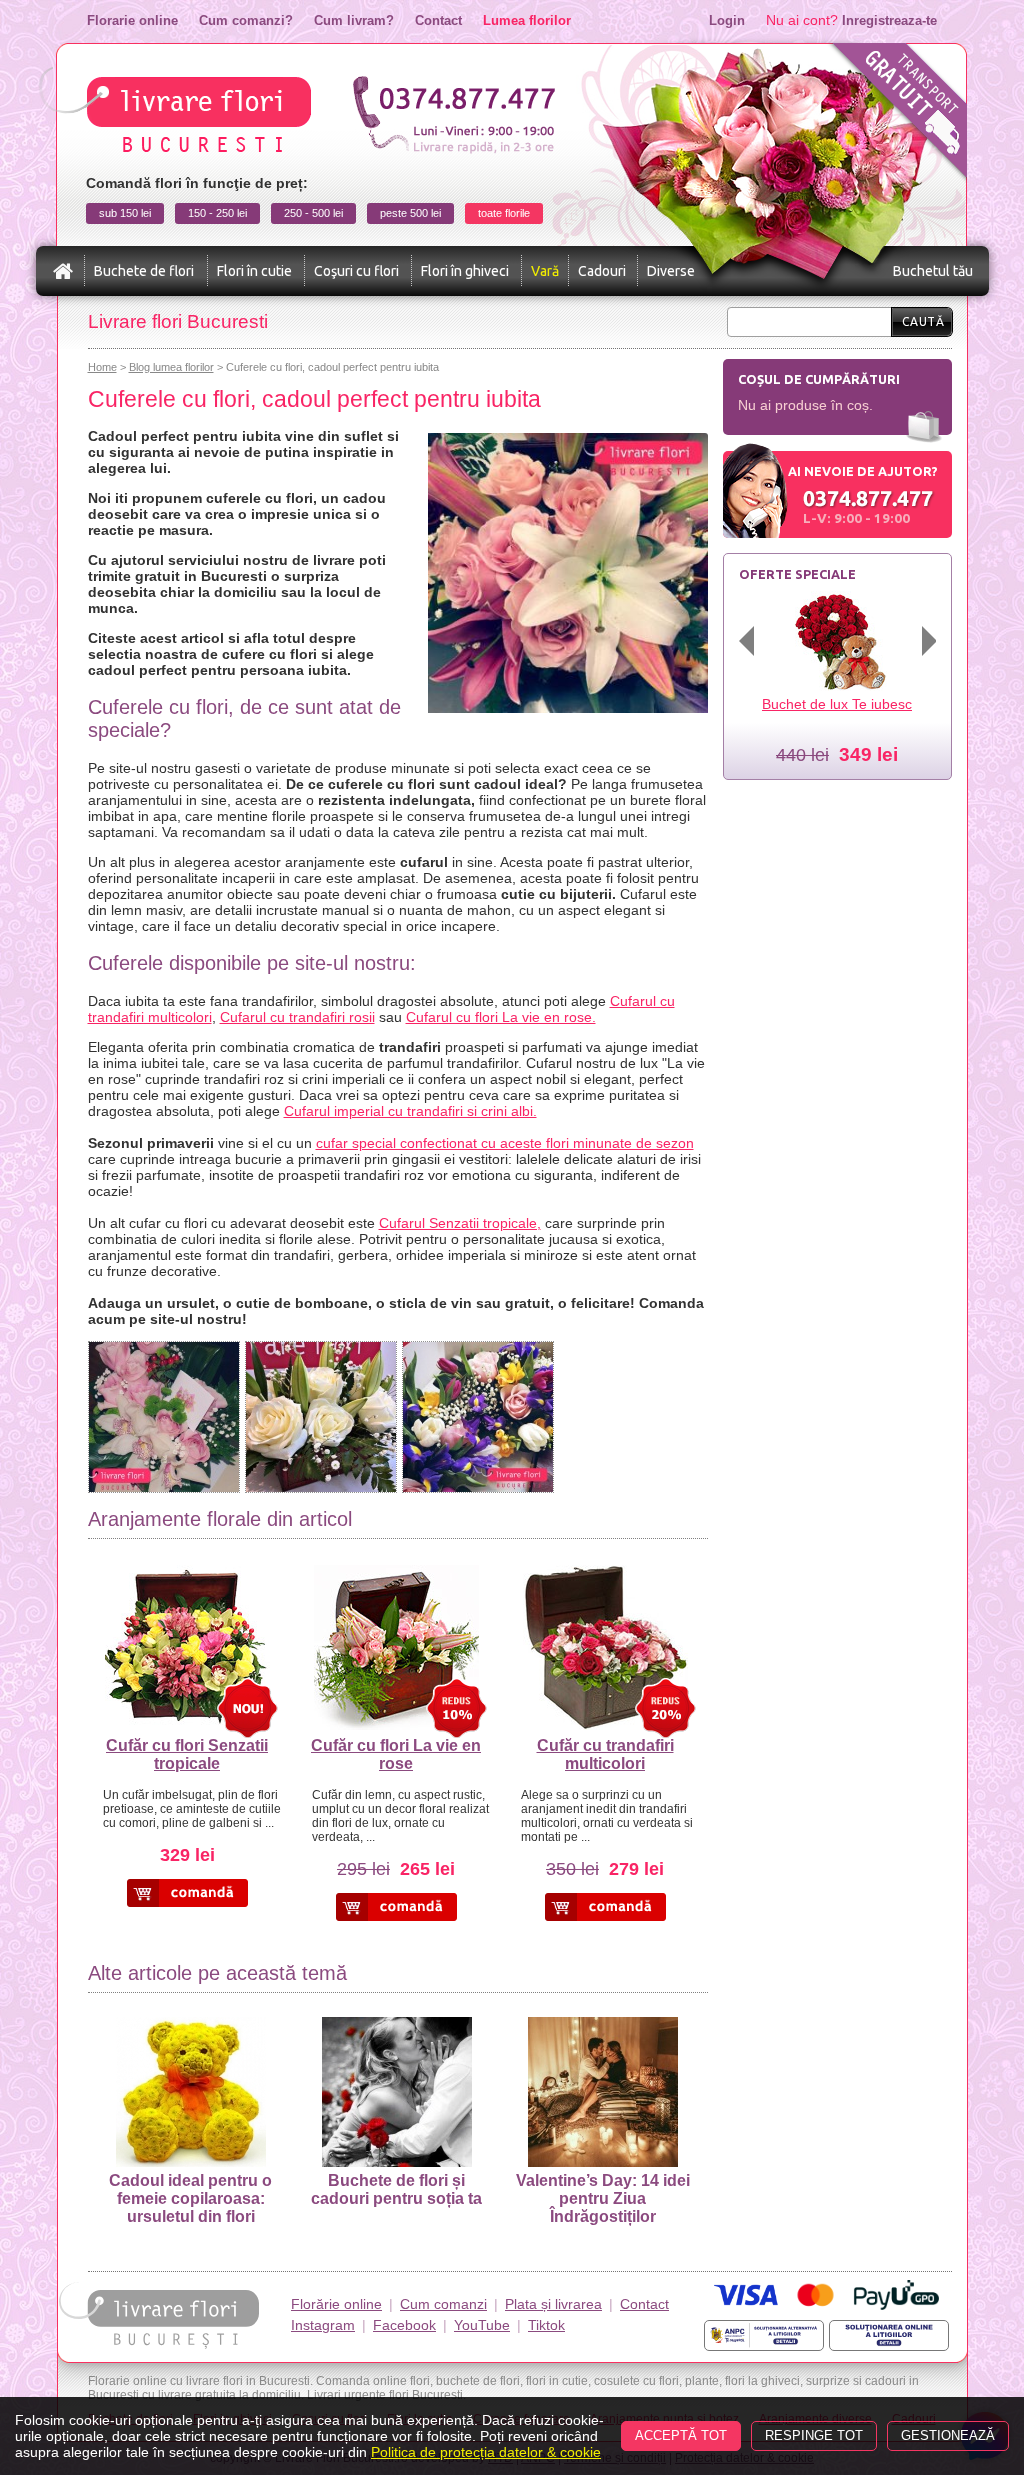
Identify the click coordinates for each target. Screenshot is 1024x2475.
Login (727, 20)
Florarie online (132, 20)
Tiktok (546, 2325)
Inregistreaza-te (889, 20)
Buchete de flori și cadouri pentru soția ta (396, 2189)
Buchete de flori (144, 271)
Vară (545, 271)
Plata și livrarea (553, 2304)
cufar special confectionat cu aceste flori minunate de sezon (505, 1143)
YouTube (482, 2325)
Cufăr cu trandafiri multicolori (605, 1754)
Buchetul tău (933, 271)
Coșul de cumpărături (819, 379)
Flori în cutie (254, 271)
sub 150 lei (125, 213)
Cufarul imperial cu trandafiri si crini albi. (410, 1111)
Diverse (671, 271)
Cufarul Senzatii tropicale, (460, 1223)
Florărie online (336, 2304)
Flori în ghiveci (465, 271)
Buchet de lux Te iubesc (837, 704)
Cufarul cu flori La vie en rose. (501, 1017)
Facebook (404, 2325)
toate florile (504, 213)
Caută (923, 321)
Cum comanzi (443, 2304)
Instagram (323, 2325)
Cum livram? (354, 20)
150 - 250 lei (217, 213)
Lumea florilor (527, 20)
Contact (438, 20)
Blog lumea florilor (171, 367)
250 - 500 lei (313, 213)
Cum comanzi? (246, 20)
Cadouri (602, 271)
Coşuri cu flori (356, 271)
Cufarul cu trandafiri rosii (297, 1017)
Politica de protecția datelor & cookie (486, 2452)
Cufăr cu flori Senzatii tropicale (187, 1754)
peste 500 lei (410, 213)
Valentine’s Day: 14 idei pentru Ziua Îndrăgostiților (603, 2198)
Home (102, 367)
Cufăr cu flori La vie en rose (396, 1754)
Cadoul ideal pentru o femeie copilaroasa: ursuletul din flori (190, 2198)
